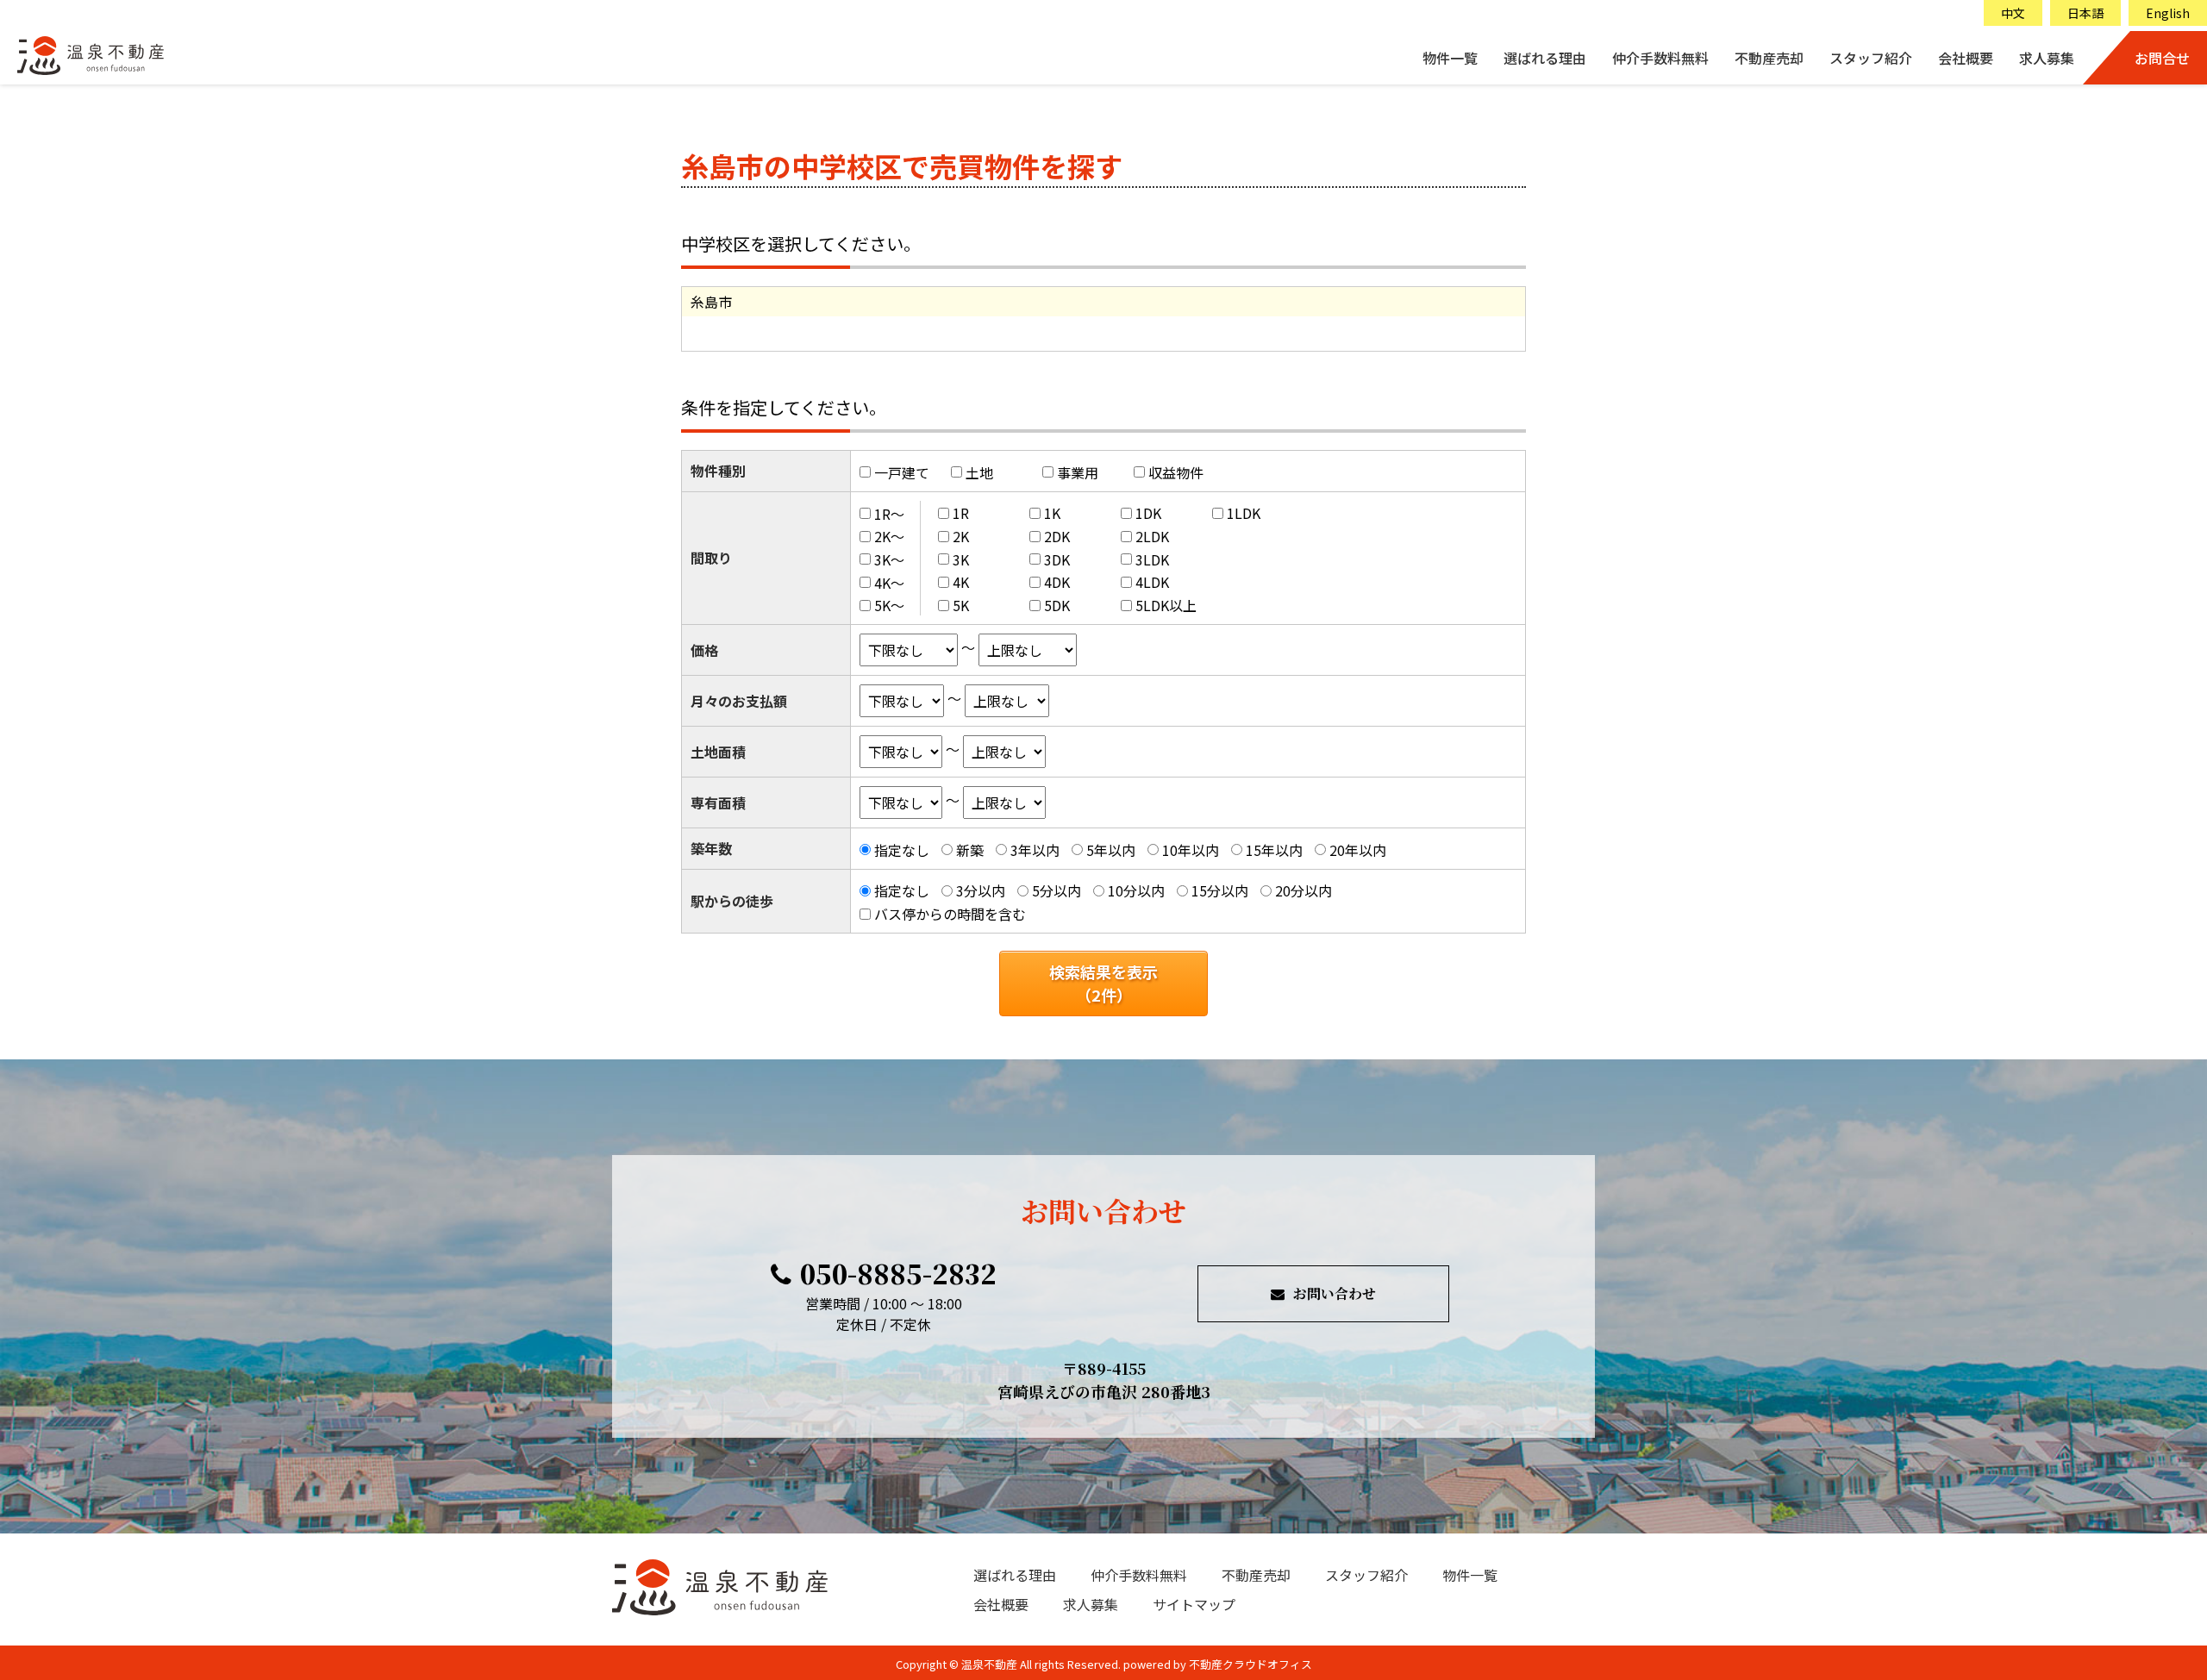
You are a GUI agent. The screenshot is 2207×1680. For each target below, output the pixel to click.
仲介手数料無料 (1660, 58)
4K (961, 582)
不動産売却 (1769, 58)
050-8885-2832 (898, 1273)
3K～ (889, 559)
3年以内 (1035, 850)
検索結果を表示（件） (1103, 983)
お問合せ (2162, 58)
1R (961, 513)
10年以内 (1191, 850)
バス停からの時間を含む (950, 914)
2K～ (889, 536)
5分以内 (1057, 890)
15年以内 (1274, 850)
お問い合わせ (1335, 1293)
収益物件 (1176, 472)
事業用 (1078, 472)
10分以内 (1136, 890)
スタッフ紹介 (1871, 58)
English (2168, 13)
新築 (970, 850)
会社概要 (1966, 58)
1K (1052, 513)
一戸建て (902, 472)
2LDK (1152, 536)
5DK (1057, 605)
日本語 (2085, 13)
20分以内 (1304, 890)
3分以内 (981, 890)
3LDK (1152, 559)
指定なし (902, 850)
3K (961, 559)
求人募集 (2047, 58)
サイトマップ (1194, 1604)
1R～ (889, 513)
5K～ (889, 605)
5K (961, 605)
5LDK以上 (1166, 605)
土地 (979, 472)
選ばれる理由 (1545, 58)
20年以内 (1358, 850)
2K (961, 536)
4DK (1057, 582)
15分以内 (1220, 890)
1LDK (1244, 513)
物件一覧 (1450, 58)
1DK (1148, 513)
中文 (2013, 13)
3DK (1057, 559)
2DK (1057, 536)
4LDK (1152, 582)
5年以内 (1111, 850)
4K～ (889, 582)
